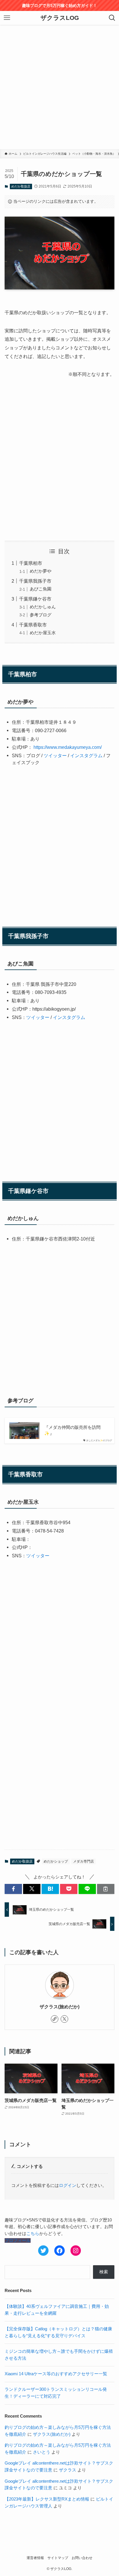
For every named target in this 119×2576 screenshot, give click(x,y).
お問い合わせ (82, 2558)
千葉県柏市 (31, 563)
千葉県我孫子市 (35, 581)
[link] (55, 2019)
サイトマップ (58, 2558)
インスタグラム (86, 755)
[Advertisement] (59, 87)
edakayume (74, 747)
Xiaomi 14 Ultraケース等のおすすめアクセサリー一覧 (56, 2374)
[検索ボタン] (112, 18)
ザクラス (68, 2470)
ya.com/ (94, 747)
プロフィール (18, 2240)
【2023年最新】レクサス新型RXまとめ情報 (47, 2499)
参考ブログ (41, 615)
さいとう (42, 2452)
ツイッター (55, 755)
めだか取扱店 (21, 186)
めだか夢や (41, 571)
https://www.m (48, 747)
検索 (104, 2272)
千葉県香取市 (33, 625)
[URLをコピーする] (106, 1889)
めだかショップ (56, 1861)
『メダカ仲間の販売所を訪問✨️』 (72, 1430)
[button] (13, 1889)
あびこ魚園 (41, 589)
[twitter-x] (64, 2019)
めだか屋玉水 (43, 633)
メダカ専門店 (83, 1861)
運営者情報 (35, 2558)
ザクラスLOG (60, 18)
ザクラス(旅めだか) (59, 2007)
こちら (33, 2234)
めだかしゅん (43, 607)
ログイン (68, 2185)
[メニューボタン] (7, 18)
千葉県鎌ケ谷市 (35, 599)
